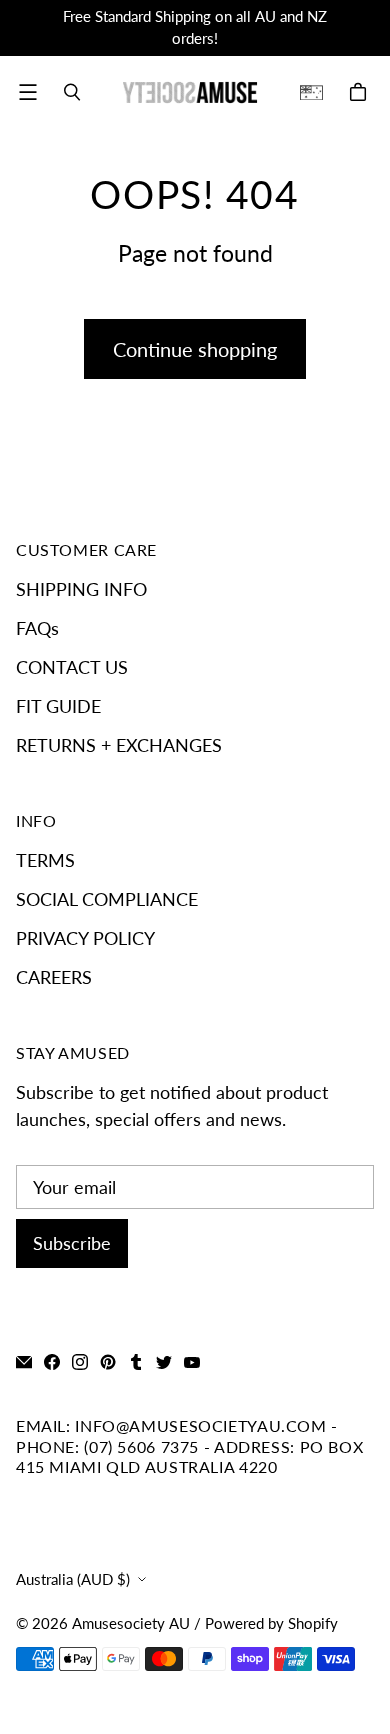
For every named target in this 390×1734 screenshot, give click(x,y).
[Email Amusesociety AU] (24, 1362)
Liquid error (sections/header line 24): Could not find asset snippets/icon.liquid (319, 92)
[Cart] (361, 92)
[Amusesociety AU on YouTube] (192, 1362)
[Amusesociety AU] (190, 92)
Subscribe (72, 1243)
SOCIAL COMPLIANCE (107, 899)
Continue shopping (195, 349)
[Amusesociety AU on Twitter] (164, 1362)
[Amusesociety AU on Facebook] (52, 1362)
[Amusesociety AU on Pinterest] (108, 1362)
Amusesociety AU (131, 1623)
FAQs (37, 628)
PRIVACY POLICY (85, 938)
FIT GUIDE (58, 706)
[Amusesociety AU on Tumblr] (136, 1362)
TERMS (45, 860)
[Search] (72, 92)
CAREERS (54, 977)
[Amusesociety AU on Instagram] (80, 1362)
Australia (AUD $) (73, 1579)
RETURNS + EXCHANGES (119, 745)
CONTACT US (72, 667)
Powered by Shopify (271, 1623)
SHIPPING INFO (81, 589)
